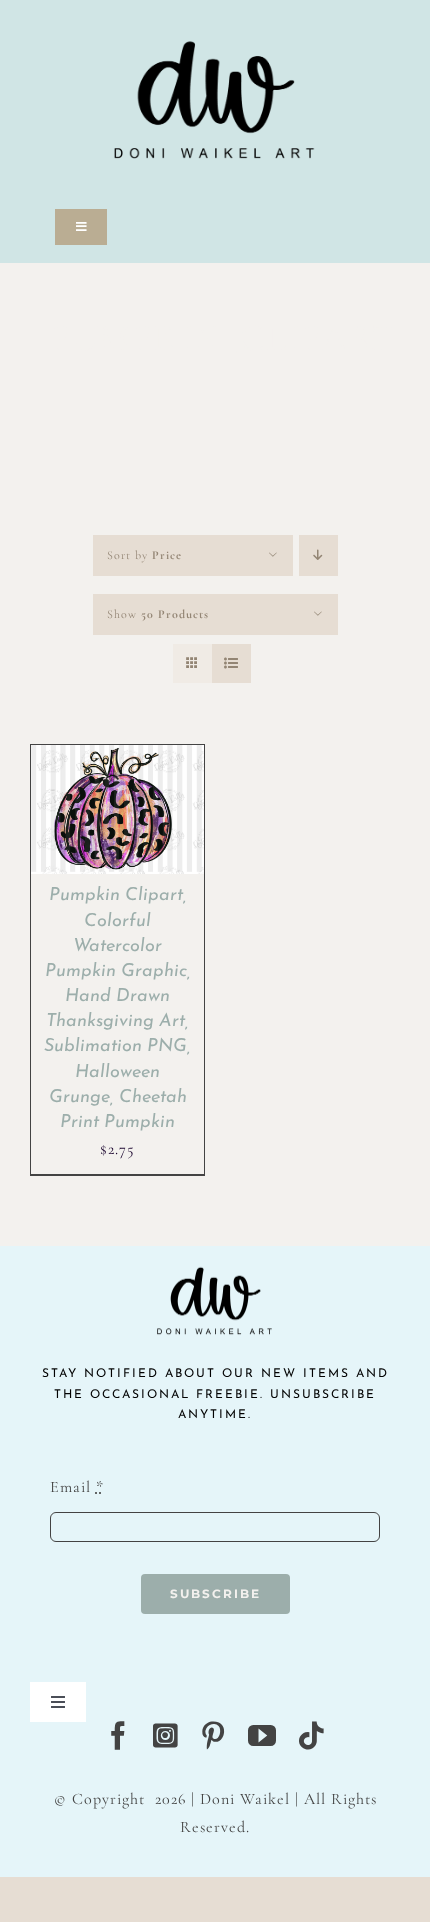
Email (77, 1487)
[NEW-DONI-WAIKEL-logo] (215, 12)
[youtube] (262, 1736)
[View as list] (231, 663)
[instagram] (166, 1736)
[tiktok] (311, 1736)
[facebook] (118, 1736)
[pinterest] (213, 1736)
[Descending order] (318, 555)
